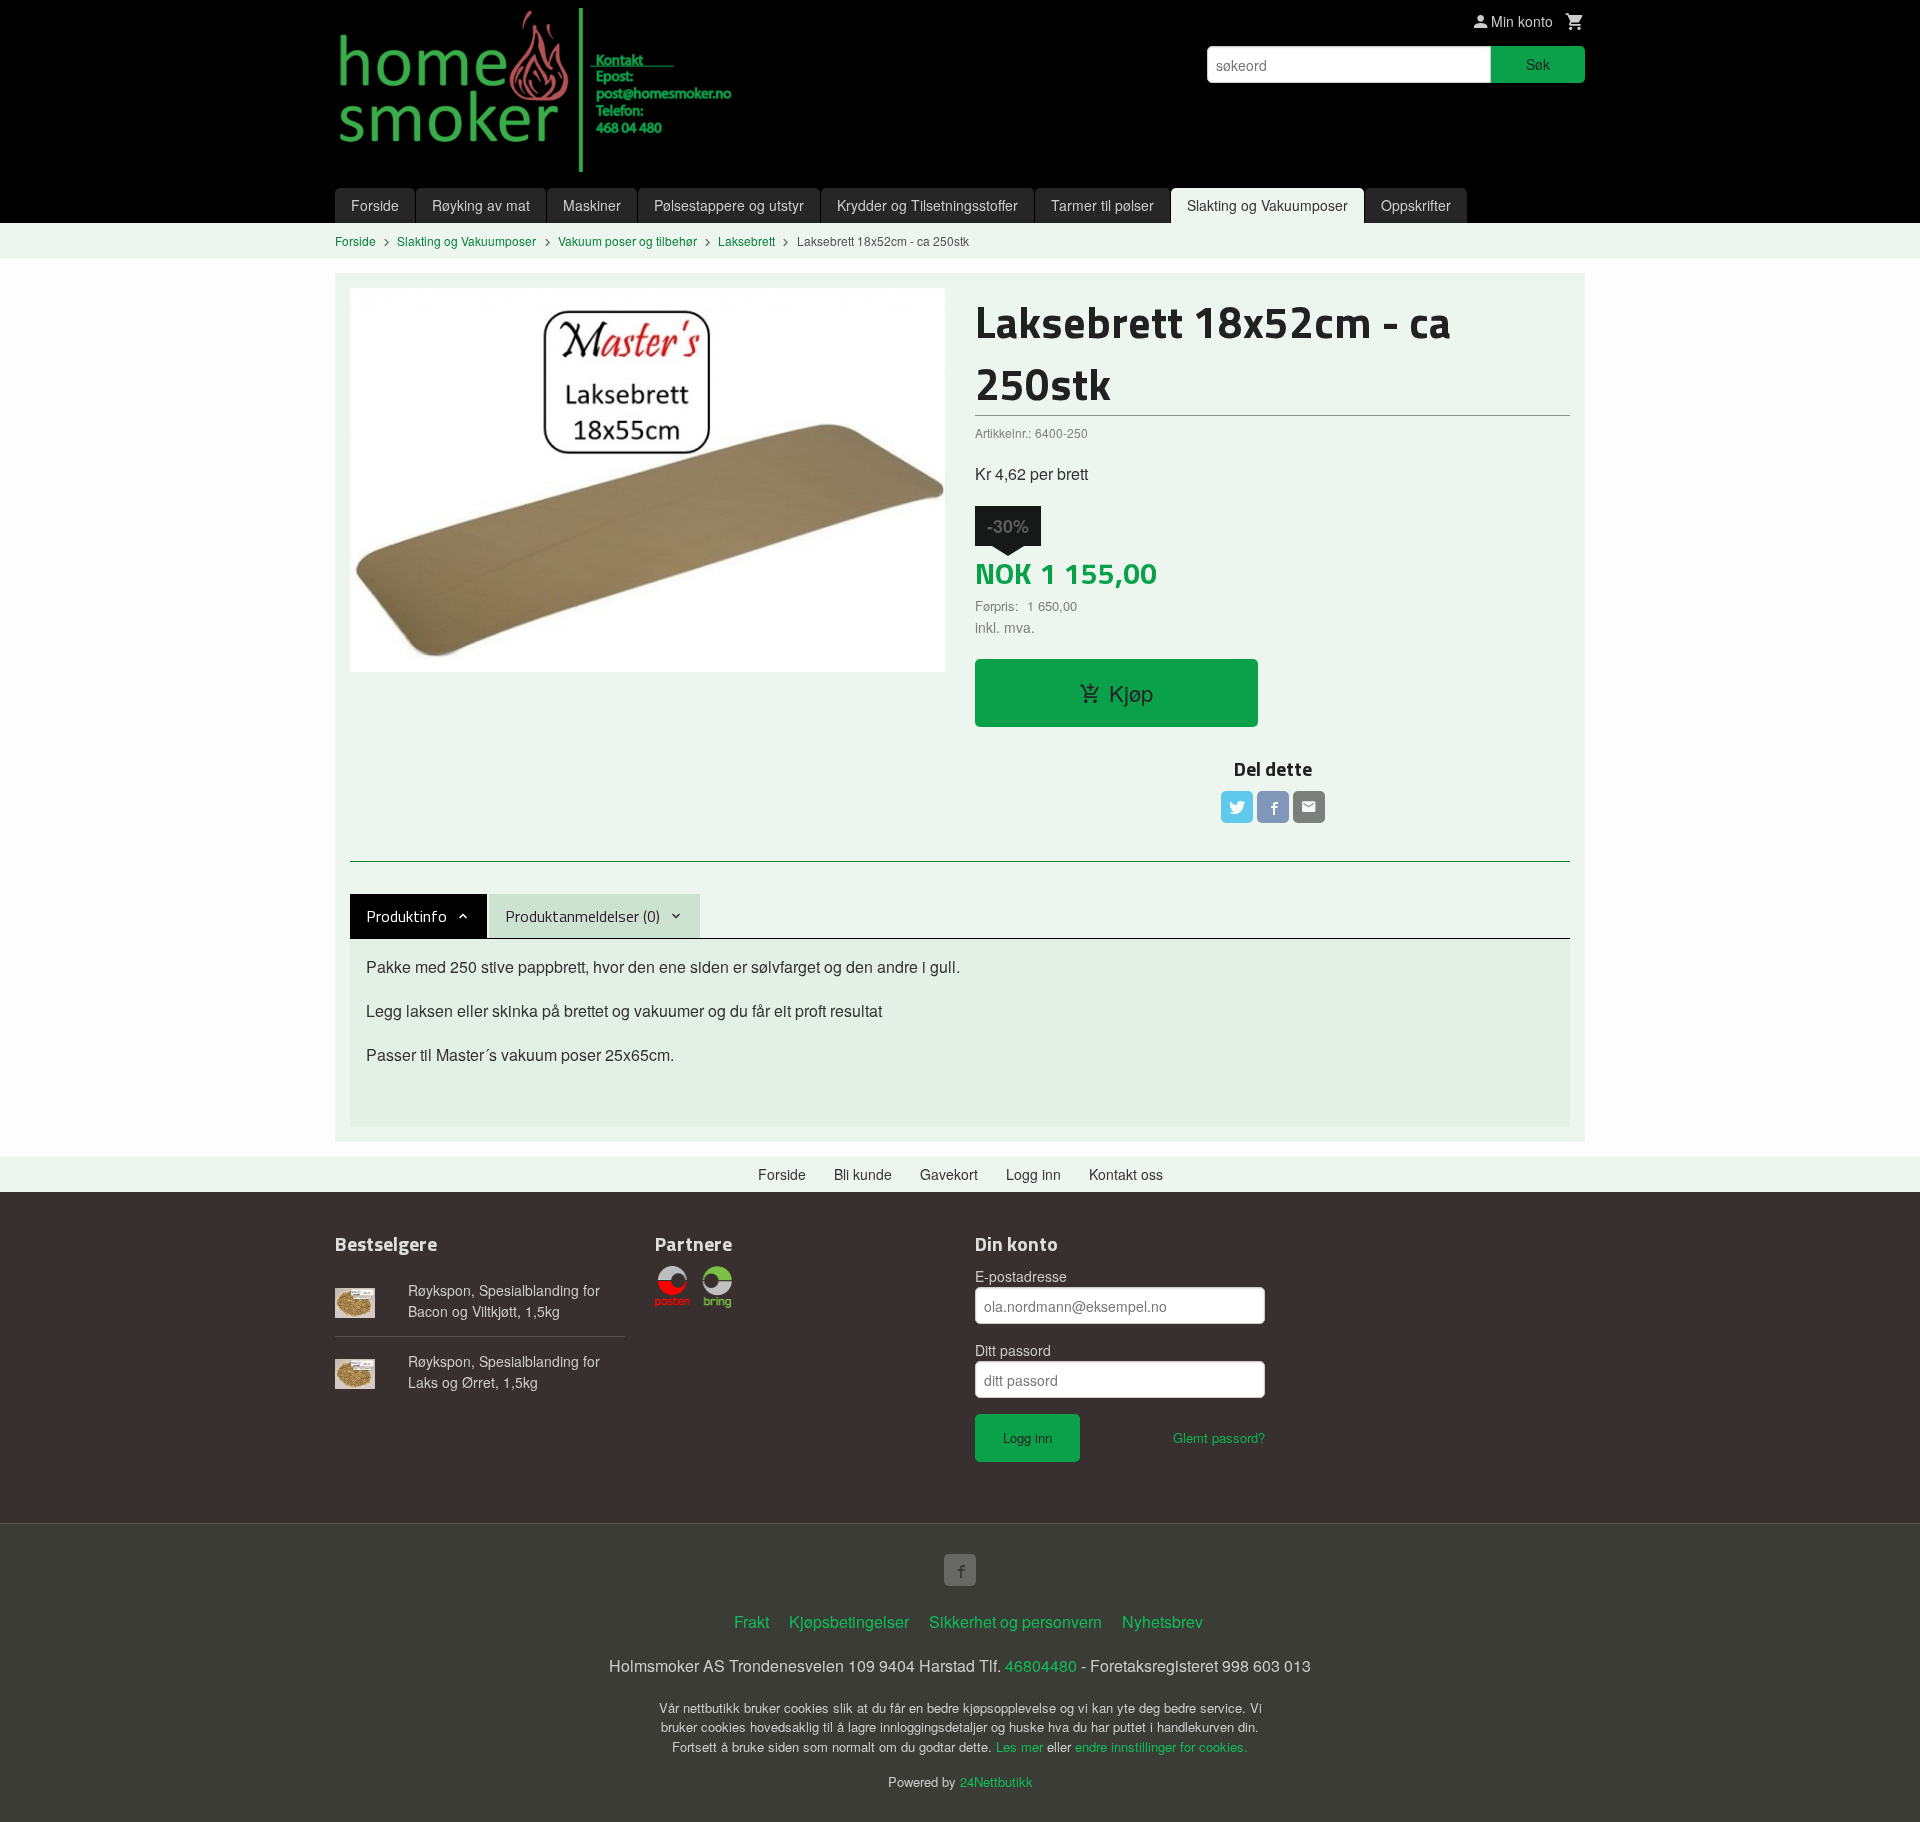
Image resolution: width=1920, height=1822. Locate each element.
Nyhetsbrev (1162, 1621)
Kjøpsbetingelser (849, 1621)
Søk (1538, 64)
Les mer (1021, 1746)
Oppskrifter (1416, 205)
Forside (375, 205)
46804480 (1041, 1665)
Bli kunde (863, 1174)
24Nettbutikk (996, 1781)
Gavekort (949, 1174)
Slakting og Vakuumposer (1267, 205)
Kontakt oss (1126, 1174)
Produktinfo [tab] (406, 916)
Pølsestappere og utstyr (729, 205)
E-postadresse (1021, 1276)
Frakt (751, 1621)
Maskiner (592, 205)
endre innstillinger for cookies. (1161, 1746)
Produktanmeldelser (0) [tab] (582, 916)
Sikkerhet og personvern (1015, 1621)
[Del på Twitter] (1237, 807)
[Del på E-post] (1309, 807)
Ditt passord (1013, 1350)
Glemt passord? (1219, 1437)
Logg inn (1033, 1174)
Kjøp (1131, 692)
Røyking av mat (481, 205)
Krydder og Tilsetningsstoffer (927, 205)
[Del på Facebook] (1273, 807)
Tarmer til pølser (1102, 205)
